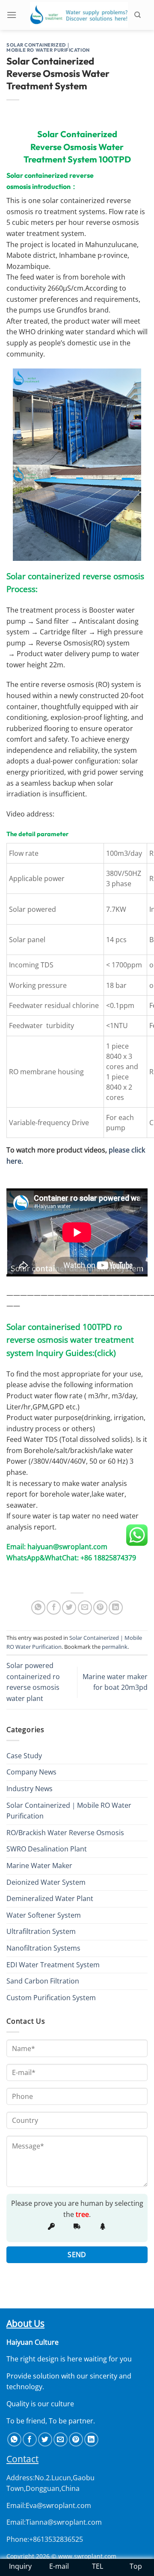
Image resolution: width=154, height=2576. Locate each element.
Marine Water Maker (39, 1866)
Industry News (30, 1789)
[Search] (141, 15)
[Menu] (15, 15)
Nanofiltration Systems (43, 1948)
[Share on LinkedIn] (116, 1608)
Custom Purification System (51, 1998)
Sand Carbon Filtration (43, 1981)
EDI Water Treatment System (53, 1965)
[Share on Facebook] (54, 1608)
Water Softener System (44, 1915)
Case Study (24, 1756)
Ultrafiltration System (41, 1931)
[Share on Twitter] (69, 1608)
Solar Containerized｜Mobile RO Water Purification (48, 47)
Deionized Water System (46, 1882)
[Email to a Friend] (85, 1608)
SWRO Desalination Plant (47, 1849)
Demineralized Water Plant (50, 1898)
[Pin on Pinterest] (100, 1608)
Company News (31, 1772)
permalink (115, 1647)
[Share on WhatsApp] (38, 1608)
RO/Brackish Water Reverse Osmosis (65, 1833)
